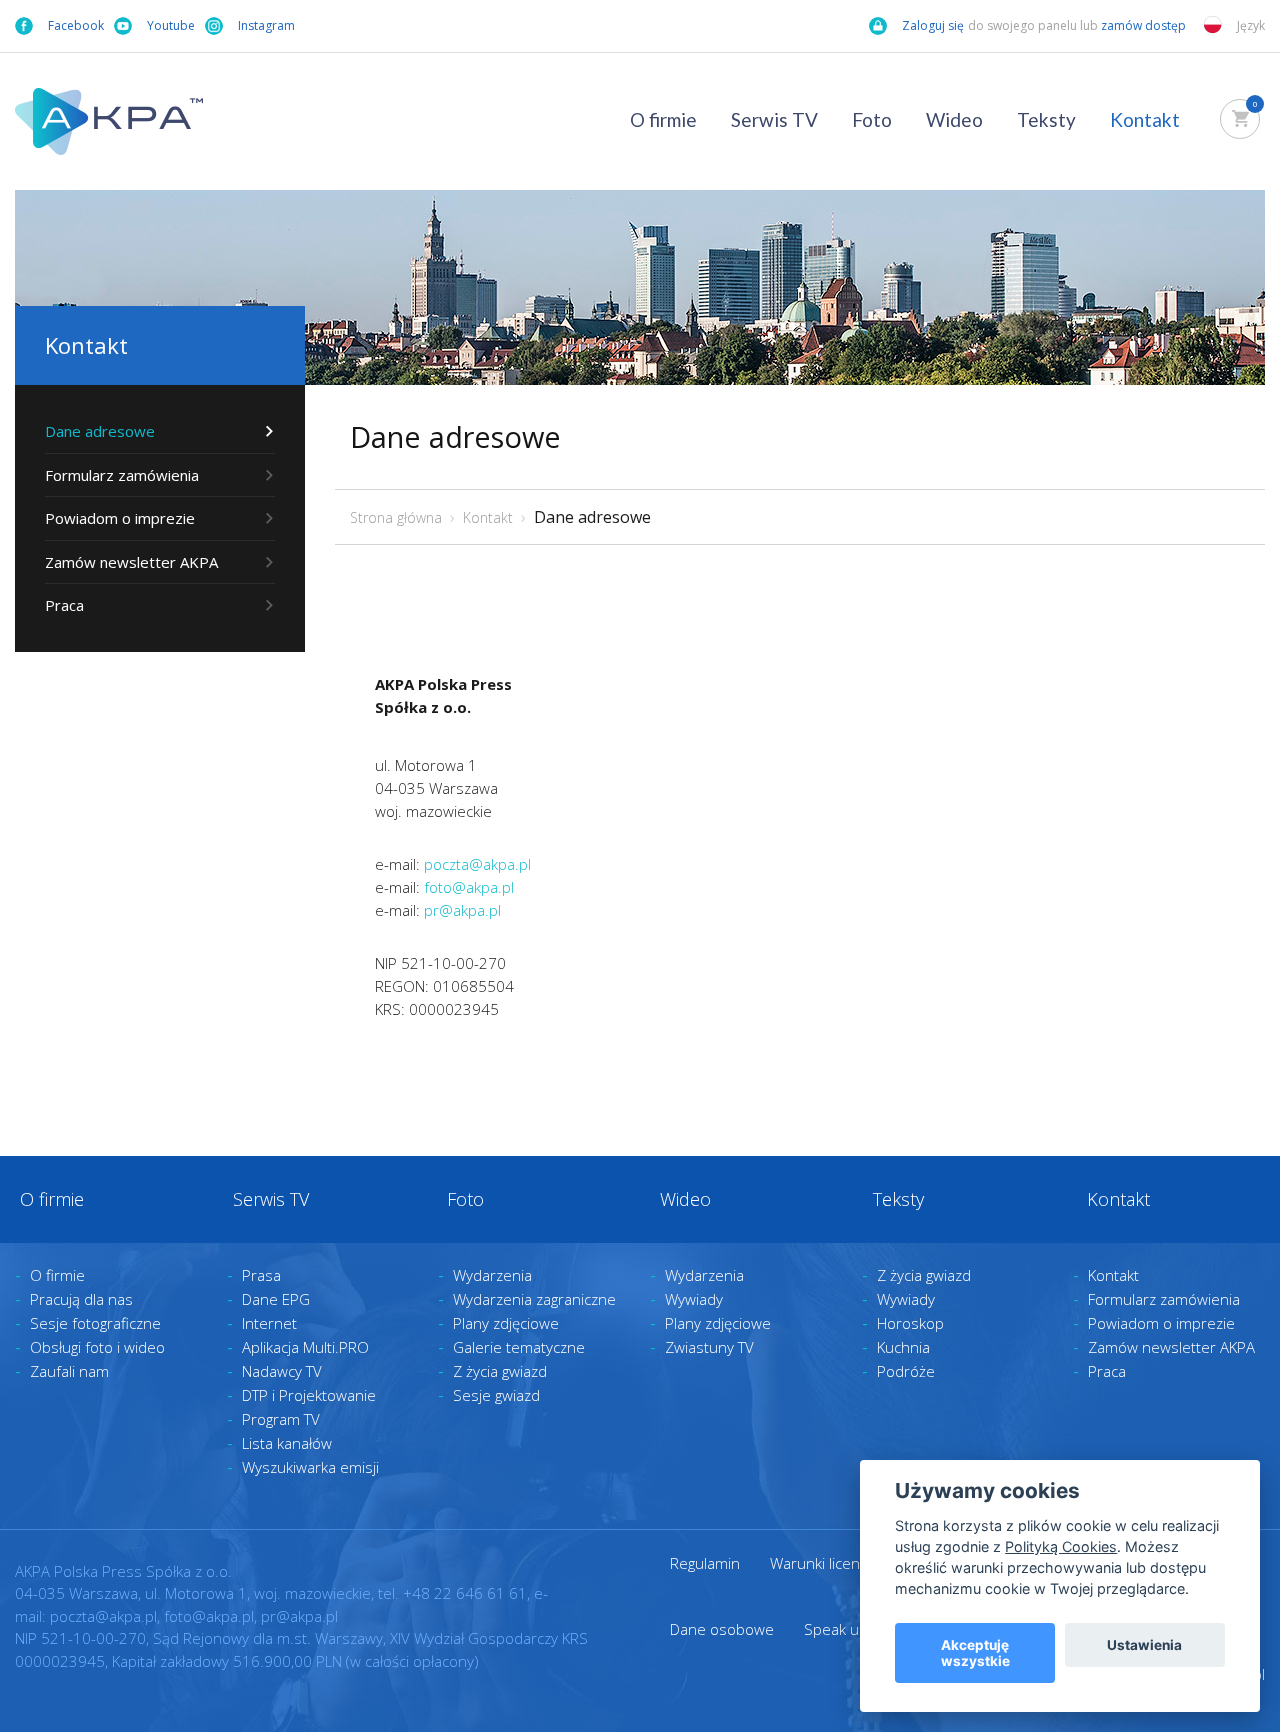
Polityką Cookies (1061, 1546)
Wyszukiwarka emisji (310, 1467)
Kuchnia (903, 1347)
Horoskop (910, 1323)
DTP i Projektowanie (309, 1395)
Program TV (281, 1419)
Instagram (266, 25)
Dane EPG (276, 1299)
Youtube (171, 25)
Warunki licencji (821, 1563)
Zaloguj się (933, 25)
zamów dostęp (1145, 25)
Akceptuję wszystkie (975, 1653)
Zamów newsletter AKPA (131, 562)
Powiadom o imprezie (120, 518)
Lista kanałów (287, 1443)
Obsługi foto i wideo (97, 1347)
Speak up (836, 1629)
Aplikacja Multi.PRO (305, 1347)
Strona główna (396, 517)
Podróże (906, 1371)
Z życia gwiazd (500, 1371)
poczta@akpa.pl (477, 864)
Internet (269, 1323)
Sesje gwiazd (496, 1395)
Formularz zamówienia (122, 475)
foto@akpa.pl (469, 887)
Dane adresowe (100, 431)
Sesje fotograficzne (95, 1323)
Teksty (1046, 119)
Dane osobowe (722, 1629)
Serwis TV (774, 119)
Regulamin (705, 1563)
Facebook (76, 25)
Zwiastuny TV (709, 1347)
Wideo (954, 119)
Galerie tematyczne (519, 1347)
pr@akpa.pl (462, 910)
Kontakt (1145, 119)
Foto (872, 119)
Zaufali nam (69, 1371)
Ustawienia (1144, 1645)
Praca (64, 605)
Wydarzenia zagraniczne (534, 1299)
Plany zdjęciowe (506, 1323)
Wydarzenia (492, 1275)
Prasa (261, 1275)
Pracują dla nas (81, 1299)
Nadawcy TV (282, 1371)
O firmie (663, 119)
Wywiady (694, 1299)
